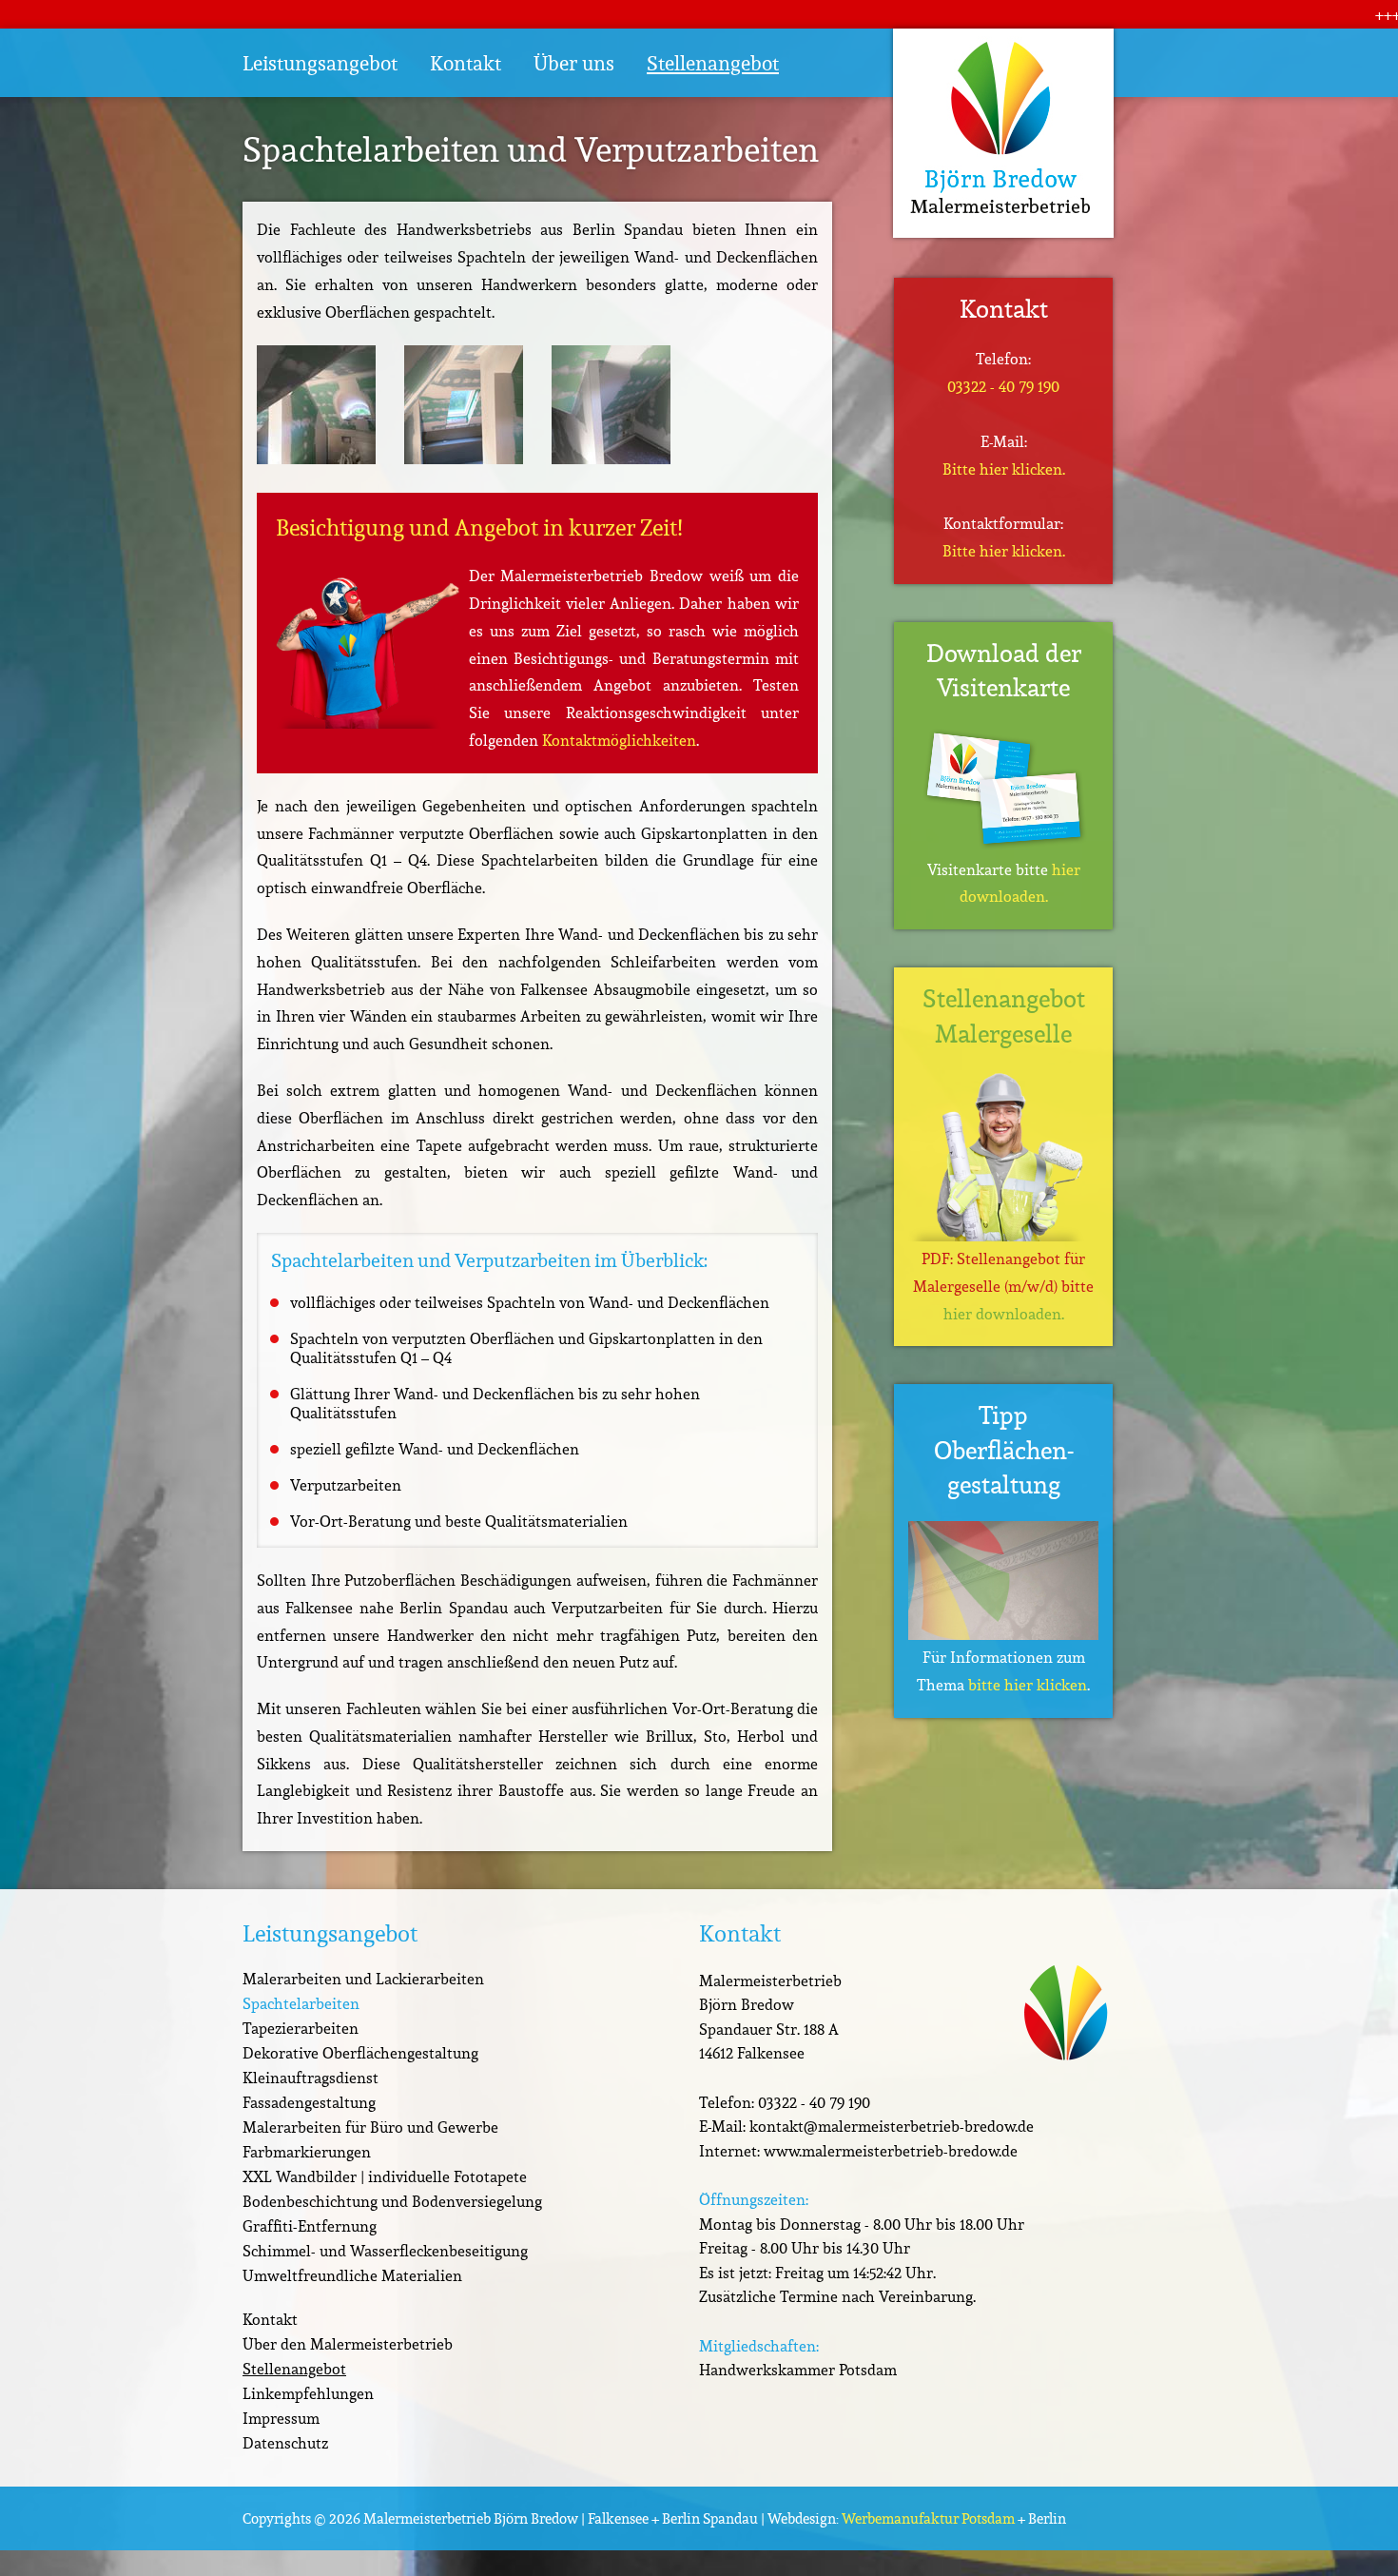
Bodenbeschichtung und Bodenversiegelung (392, 2201)
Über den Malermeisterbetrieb (348, 2344)
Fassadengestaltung (309, 2102)
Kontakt (466, 63)
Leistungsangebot (320, 63)
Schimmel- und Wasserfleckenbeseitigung (385, 2251)
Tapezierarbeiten (301, 2028)
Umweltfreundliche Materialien (352, 2275)
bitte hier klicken (1028, 1685)
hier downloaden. (1004, 1314)
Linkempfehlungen (308, 2393)
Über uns (574, 63)
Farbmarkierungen (307, 2152)
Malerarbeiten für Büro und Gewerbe (370, 2127)
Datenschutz (285, 2443)
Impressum (281, 2418)
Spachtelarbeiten (301, 2003)
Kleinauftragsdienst (311, 2078)
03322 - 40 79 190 (1003, 386)
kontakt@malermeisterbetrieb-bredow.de (892, 2126)
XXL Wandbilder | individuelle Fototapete (385, 2176)
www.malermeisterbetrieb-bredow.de (891, 2151)
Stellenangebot (713, 63)
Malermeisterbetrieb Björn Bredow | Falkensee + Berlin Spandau (561, 2518)
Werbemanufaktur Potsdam (928, 2518)
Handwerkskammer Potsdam (798, 2370)
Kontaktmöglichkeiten (619, 740)
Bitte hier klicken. (1004, 469)
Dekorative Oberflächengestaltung (360, 2053)
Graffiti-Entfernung (310, 2226)
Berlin (1047, 2518)
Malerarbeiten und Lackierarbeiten (363, 1979)
